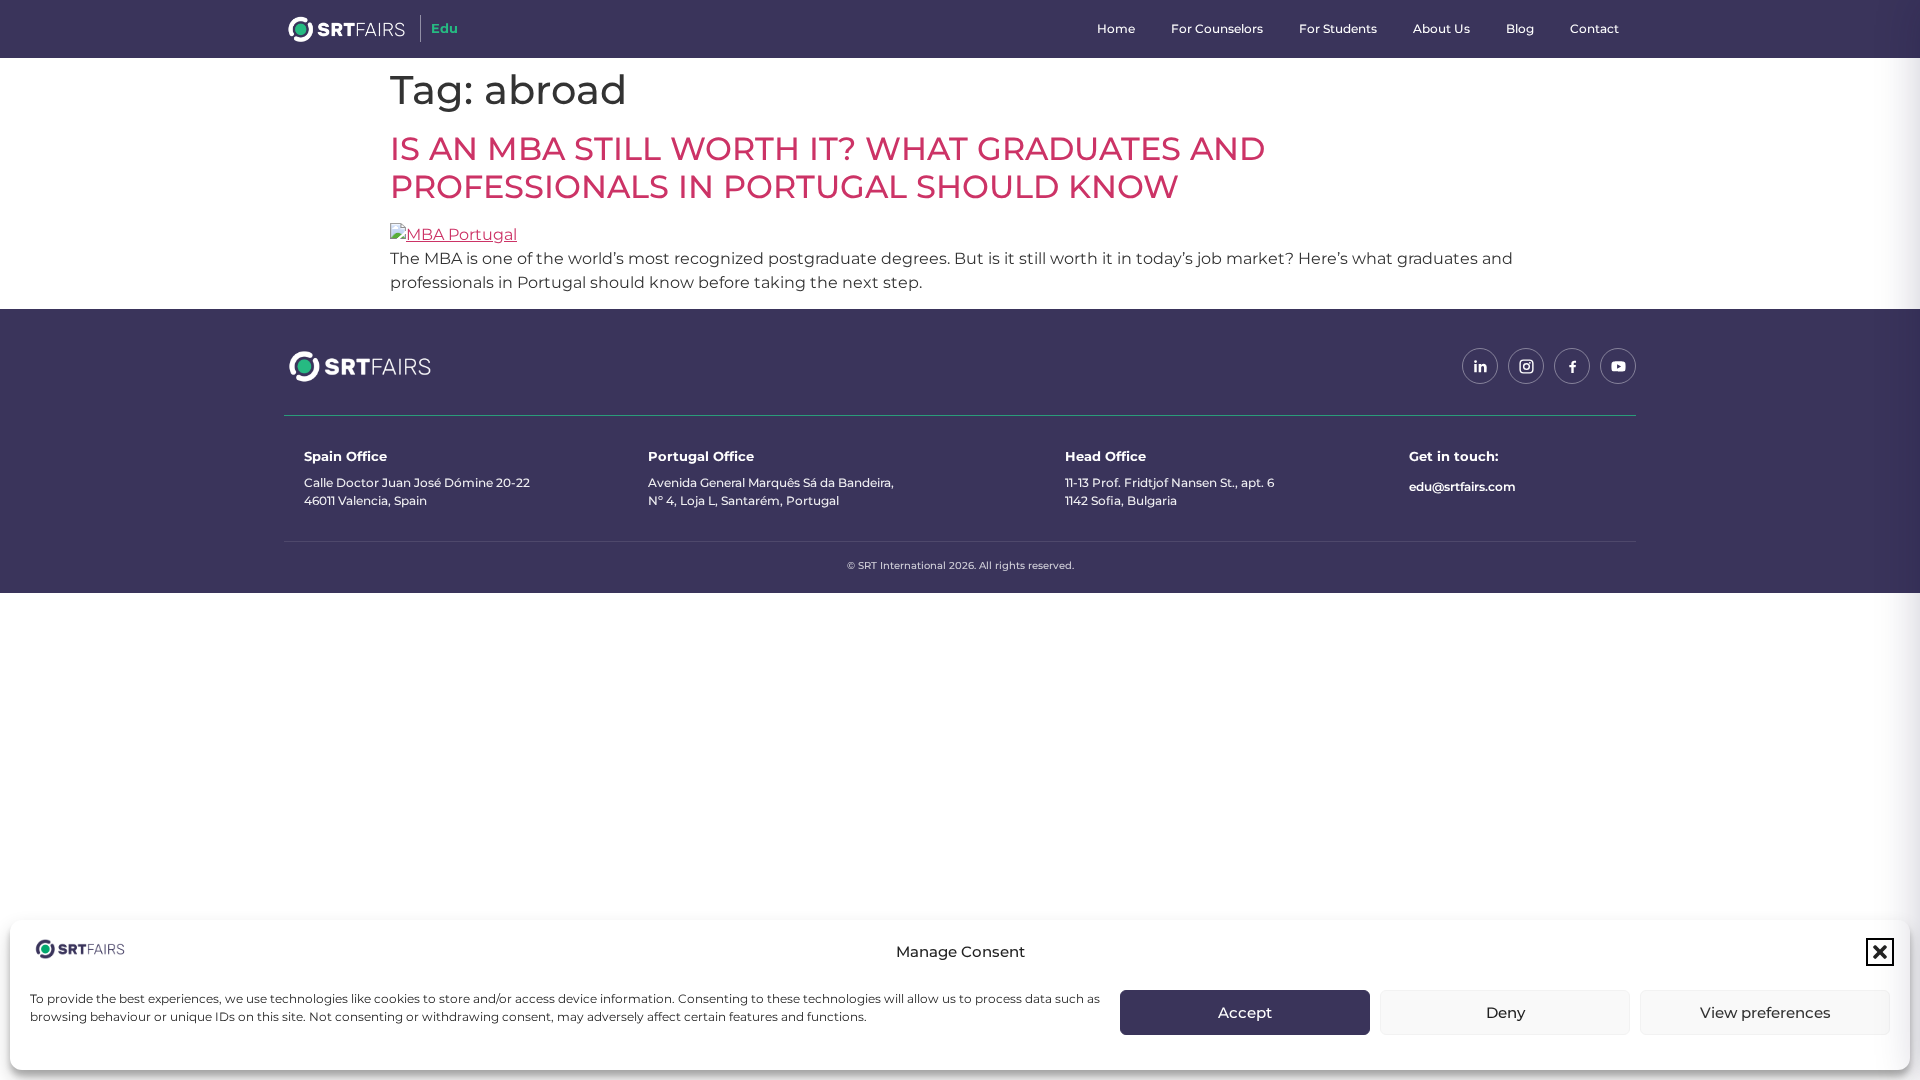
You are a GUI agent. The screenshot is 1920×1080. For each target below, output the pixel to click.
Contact (1594, 28)
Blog (1520, 28)
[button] (1880, 952)
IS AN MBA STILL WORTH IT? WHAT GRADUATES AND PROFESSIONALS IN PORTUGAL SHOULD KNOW (827, 167)
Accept (1245, 1012)
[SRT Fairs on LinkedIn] (1480, 366)
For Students (1338, 28)
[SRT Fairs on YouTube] (1618, 366)
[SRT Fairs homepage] (360, 366)
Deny (1505, 1012)
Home (1116, 28)
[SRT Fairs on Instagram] (1526, 366)
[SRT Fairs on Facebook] (1572, 366)
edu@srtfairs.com (1462, 486)
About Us (1441, 28)
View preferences (1765, 1012)
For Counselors (1217, 28)
